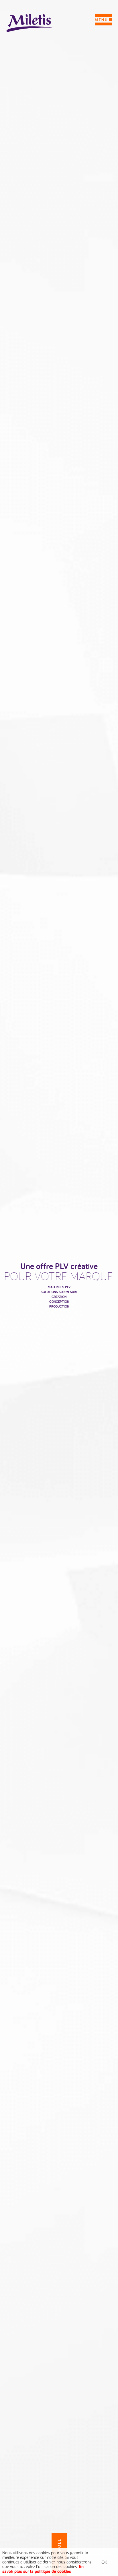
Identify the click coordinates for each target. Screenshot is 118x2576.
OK (104, 2562)
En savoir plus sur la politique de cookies (43, 2569)
